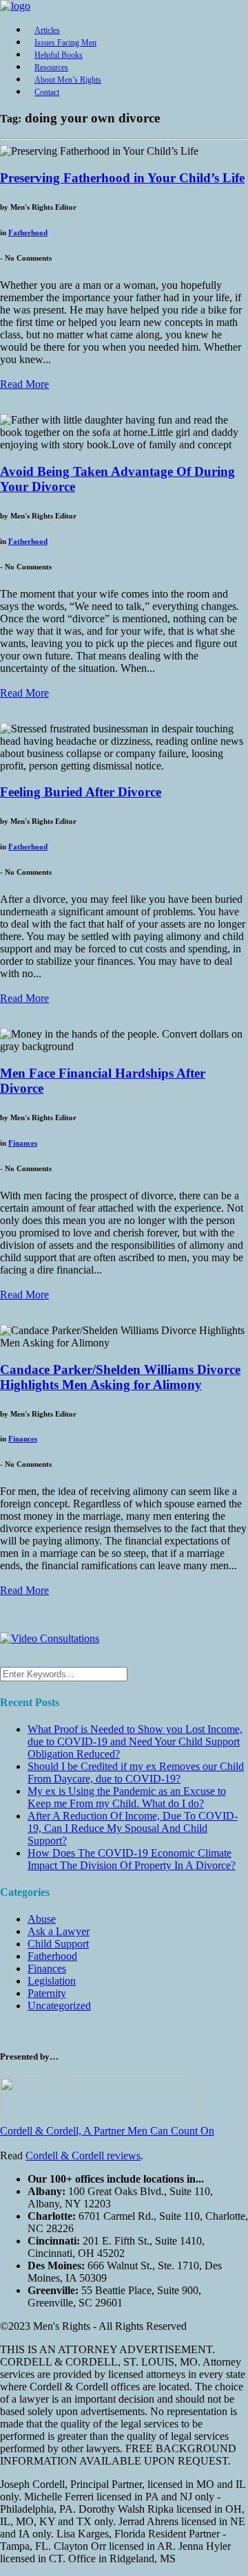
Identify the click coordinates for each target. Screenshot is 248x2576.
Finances (23, 1143)
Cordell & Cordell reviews (83, 2155)
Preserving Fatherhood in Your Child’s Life (122, 178)
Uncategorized (59, 2006)
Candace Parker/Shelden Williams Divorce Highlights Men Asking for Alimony (120, 1377)
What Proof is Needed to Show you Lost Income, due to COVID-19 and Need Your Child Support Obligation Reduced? (135, 1742)
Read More (24, 384)
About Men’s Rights (68, 80)
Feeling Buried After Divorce (81, 792)
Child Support (58, 1944)
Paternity (47, 1993)
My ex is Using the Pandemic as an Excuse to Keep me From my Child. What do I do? (127, 1797)
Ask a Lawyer (59, 1931)
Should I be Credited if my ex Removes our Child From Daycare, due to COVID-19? (136, 1772)
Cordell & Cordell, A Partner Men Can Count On (107, 2131)
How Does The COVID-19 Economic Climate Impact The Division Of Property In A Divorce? (132, 1859)
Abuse (42, 1919)
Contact (47, 92)
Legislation (52, 1981)
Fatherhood (28, 232)
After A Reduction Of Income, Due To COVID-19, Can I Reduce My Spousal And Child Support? (133, 1828)
